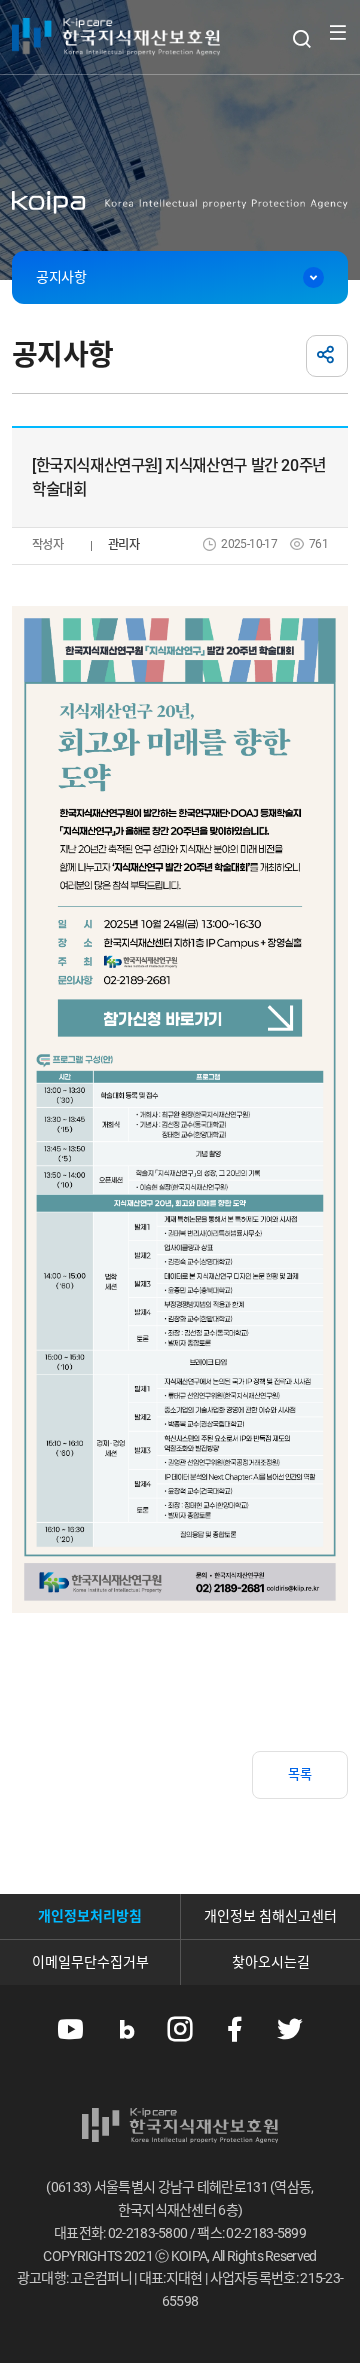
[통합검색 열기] (301, 38)
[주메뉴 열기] (337, 32)
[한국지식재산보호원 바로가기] (116, 37)
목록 (300, 1774)
